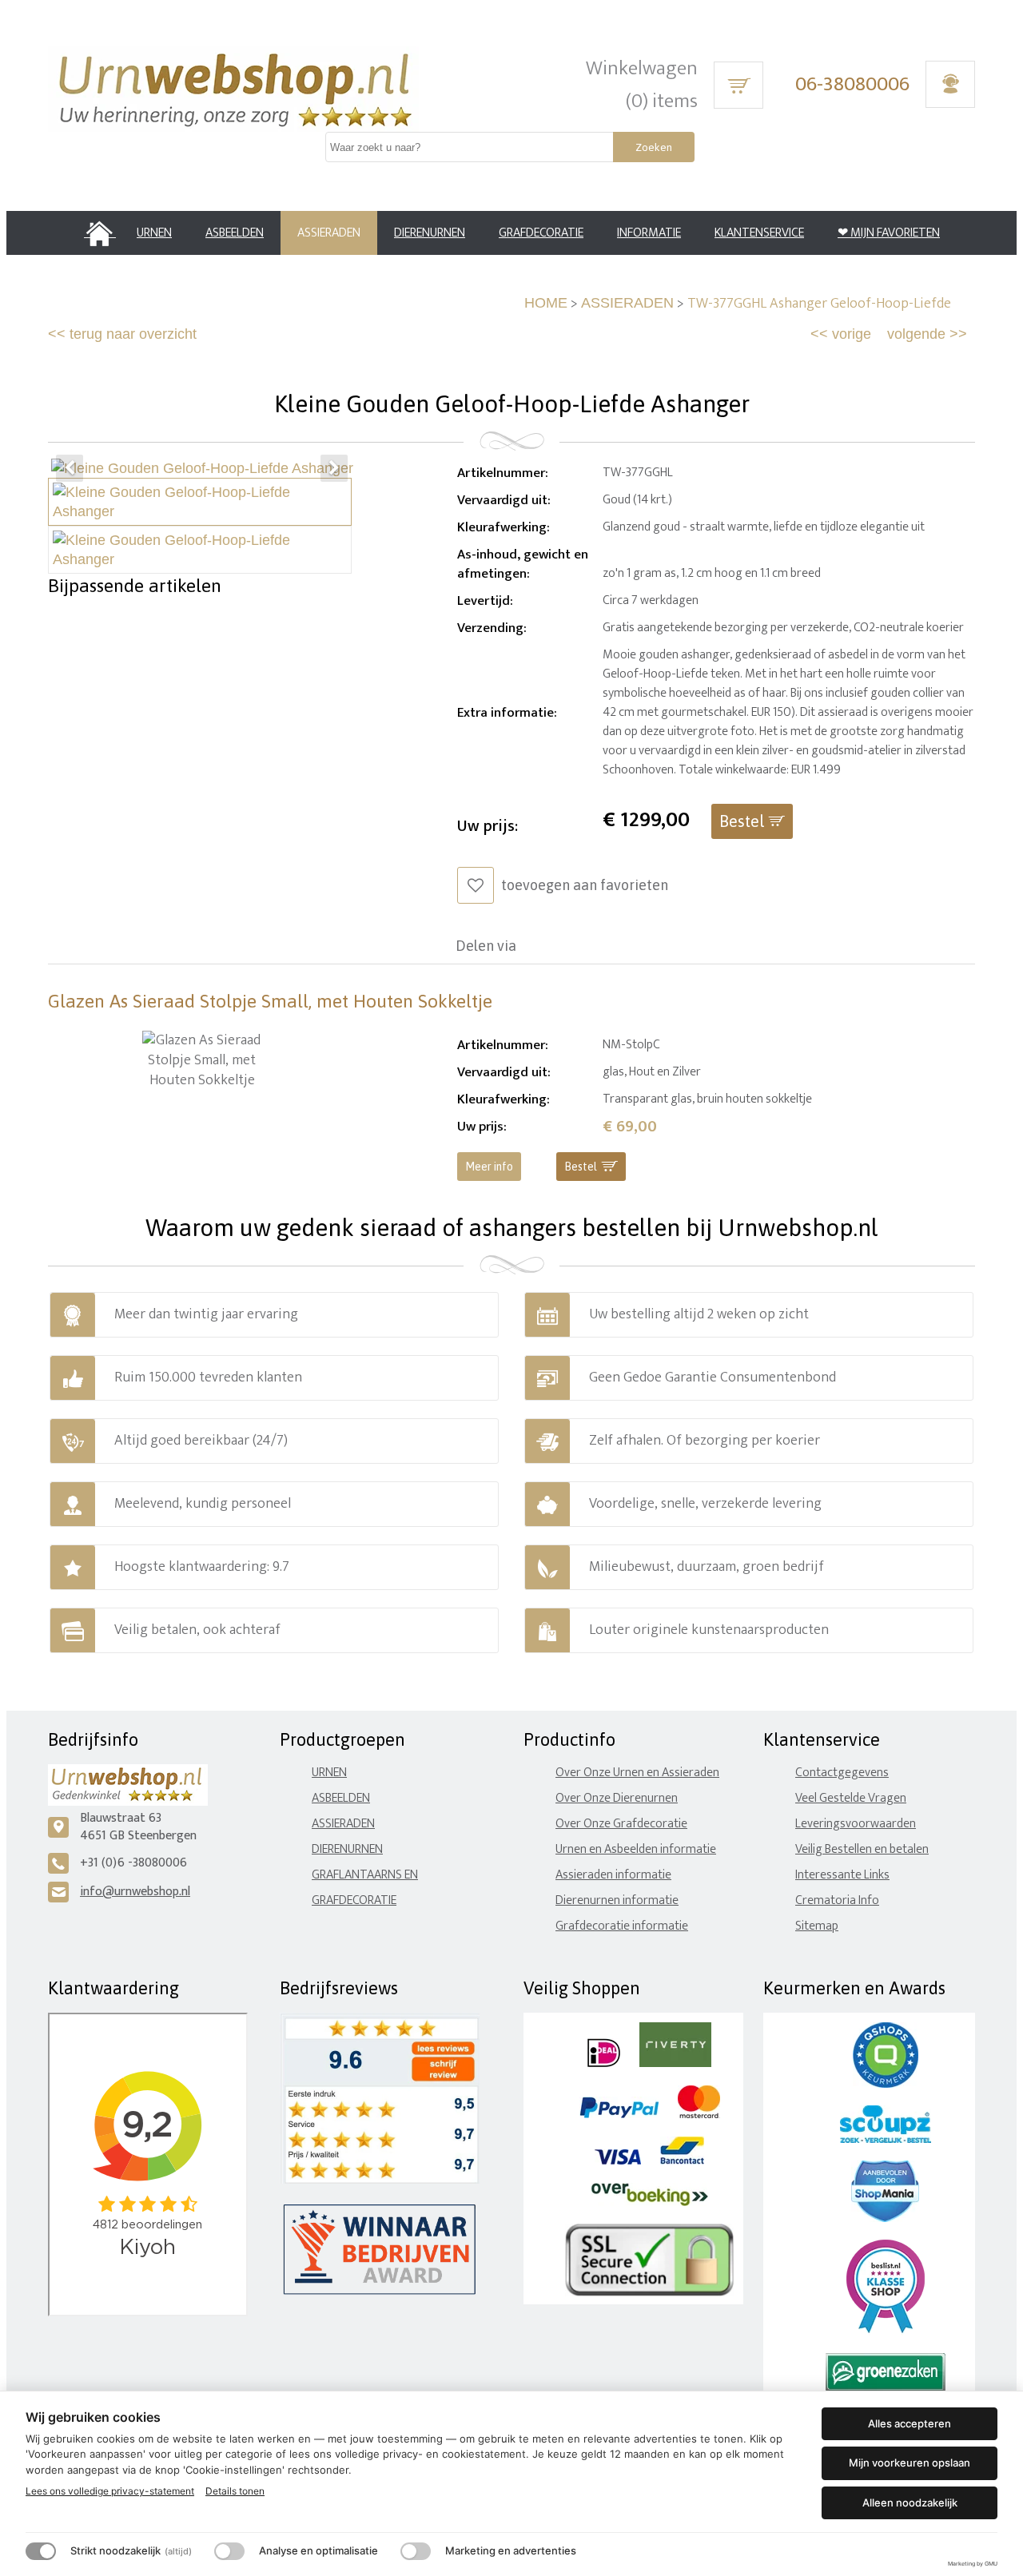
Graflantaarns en (365, 1875)
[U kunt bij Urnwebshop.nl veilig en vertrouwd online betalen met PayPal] (619, 2115)
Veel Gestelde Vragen (851, 1798)
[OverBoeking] (650, 2202)
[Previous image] (70, 468)
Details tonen (235, 2491)
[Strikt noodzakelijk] (41, 2551)
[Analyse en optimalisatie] (229, 2551)
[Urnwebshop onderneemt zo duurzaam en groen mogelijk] (886, 2388)
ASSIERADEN (627, 303)
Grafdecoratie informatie (622, 1926)
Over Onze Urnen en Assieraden (637, 1773)
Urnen (329, 1773)
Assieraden (343, 1824)
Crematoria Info (837, 1900)
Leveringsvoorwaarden (856, 1824)
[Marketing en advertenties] (416, 2551)
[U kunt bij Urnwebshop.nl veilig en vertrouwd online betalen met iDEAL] (604, 2063)
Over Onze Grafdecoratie (621, 1824)
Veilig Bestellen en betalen (862, 1849)
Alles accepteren (910, 2423)
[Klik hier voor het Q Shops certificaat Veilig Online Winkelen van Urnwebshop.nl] (886, 2084)
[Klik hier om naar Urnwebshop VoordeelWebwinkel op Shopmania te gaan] (885, 2218)
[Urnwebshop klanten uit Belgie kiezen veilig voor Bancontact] (682, 2161)
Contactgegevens (842, 1773)
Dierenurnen (347, 1849)
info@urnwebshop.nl (135, 1892)
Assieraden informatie (613, 1875)
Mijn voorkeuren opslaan (910, 2463)
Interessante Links (842, 1875)
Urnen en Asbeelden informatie (636, 1849)
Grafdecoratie (354, 1900)
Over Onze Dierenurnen (617, 1798)
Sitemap (817, 1926)
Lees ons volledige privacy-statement (110, 2491)
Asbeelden (341, 1798)
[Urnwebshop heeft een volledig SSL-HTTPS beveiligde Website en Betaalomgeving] (649, 2293)
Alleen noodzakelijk (910, 2502)
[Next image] (334, 468)
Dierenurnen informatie (617, 1900)
